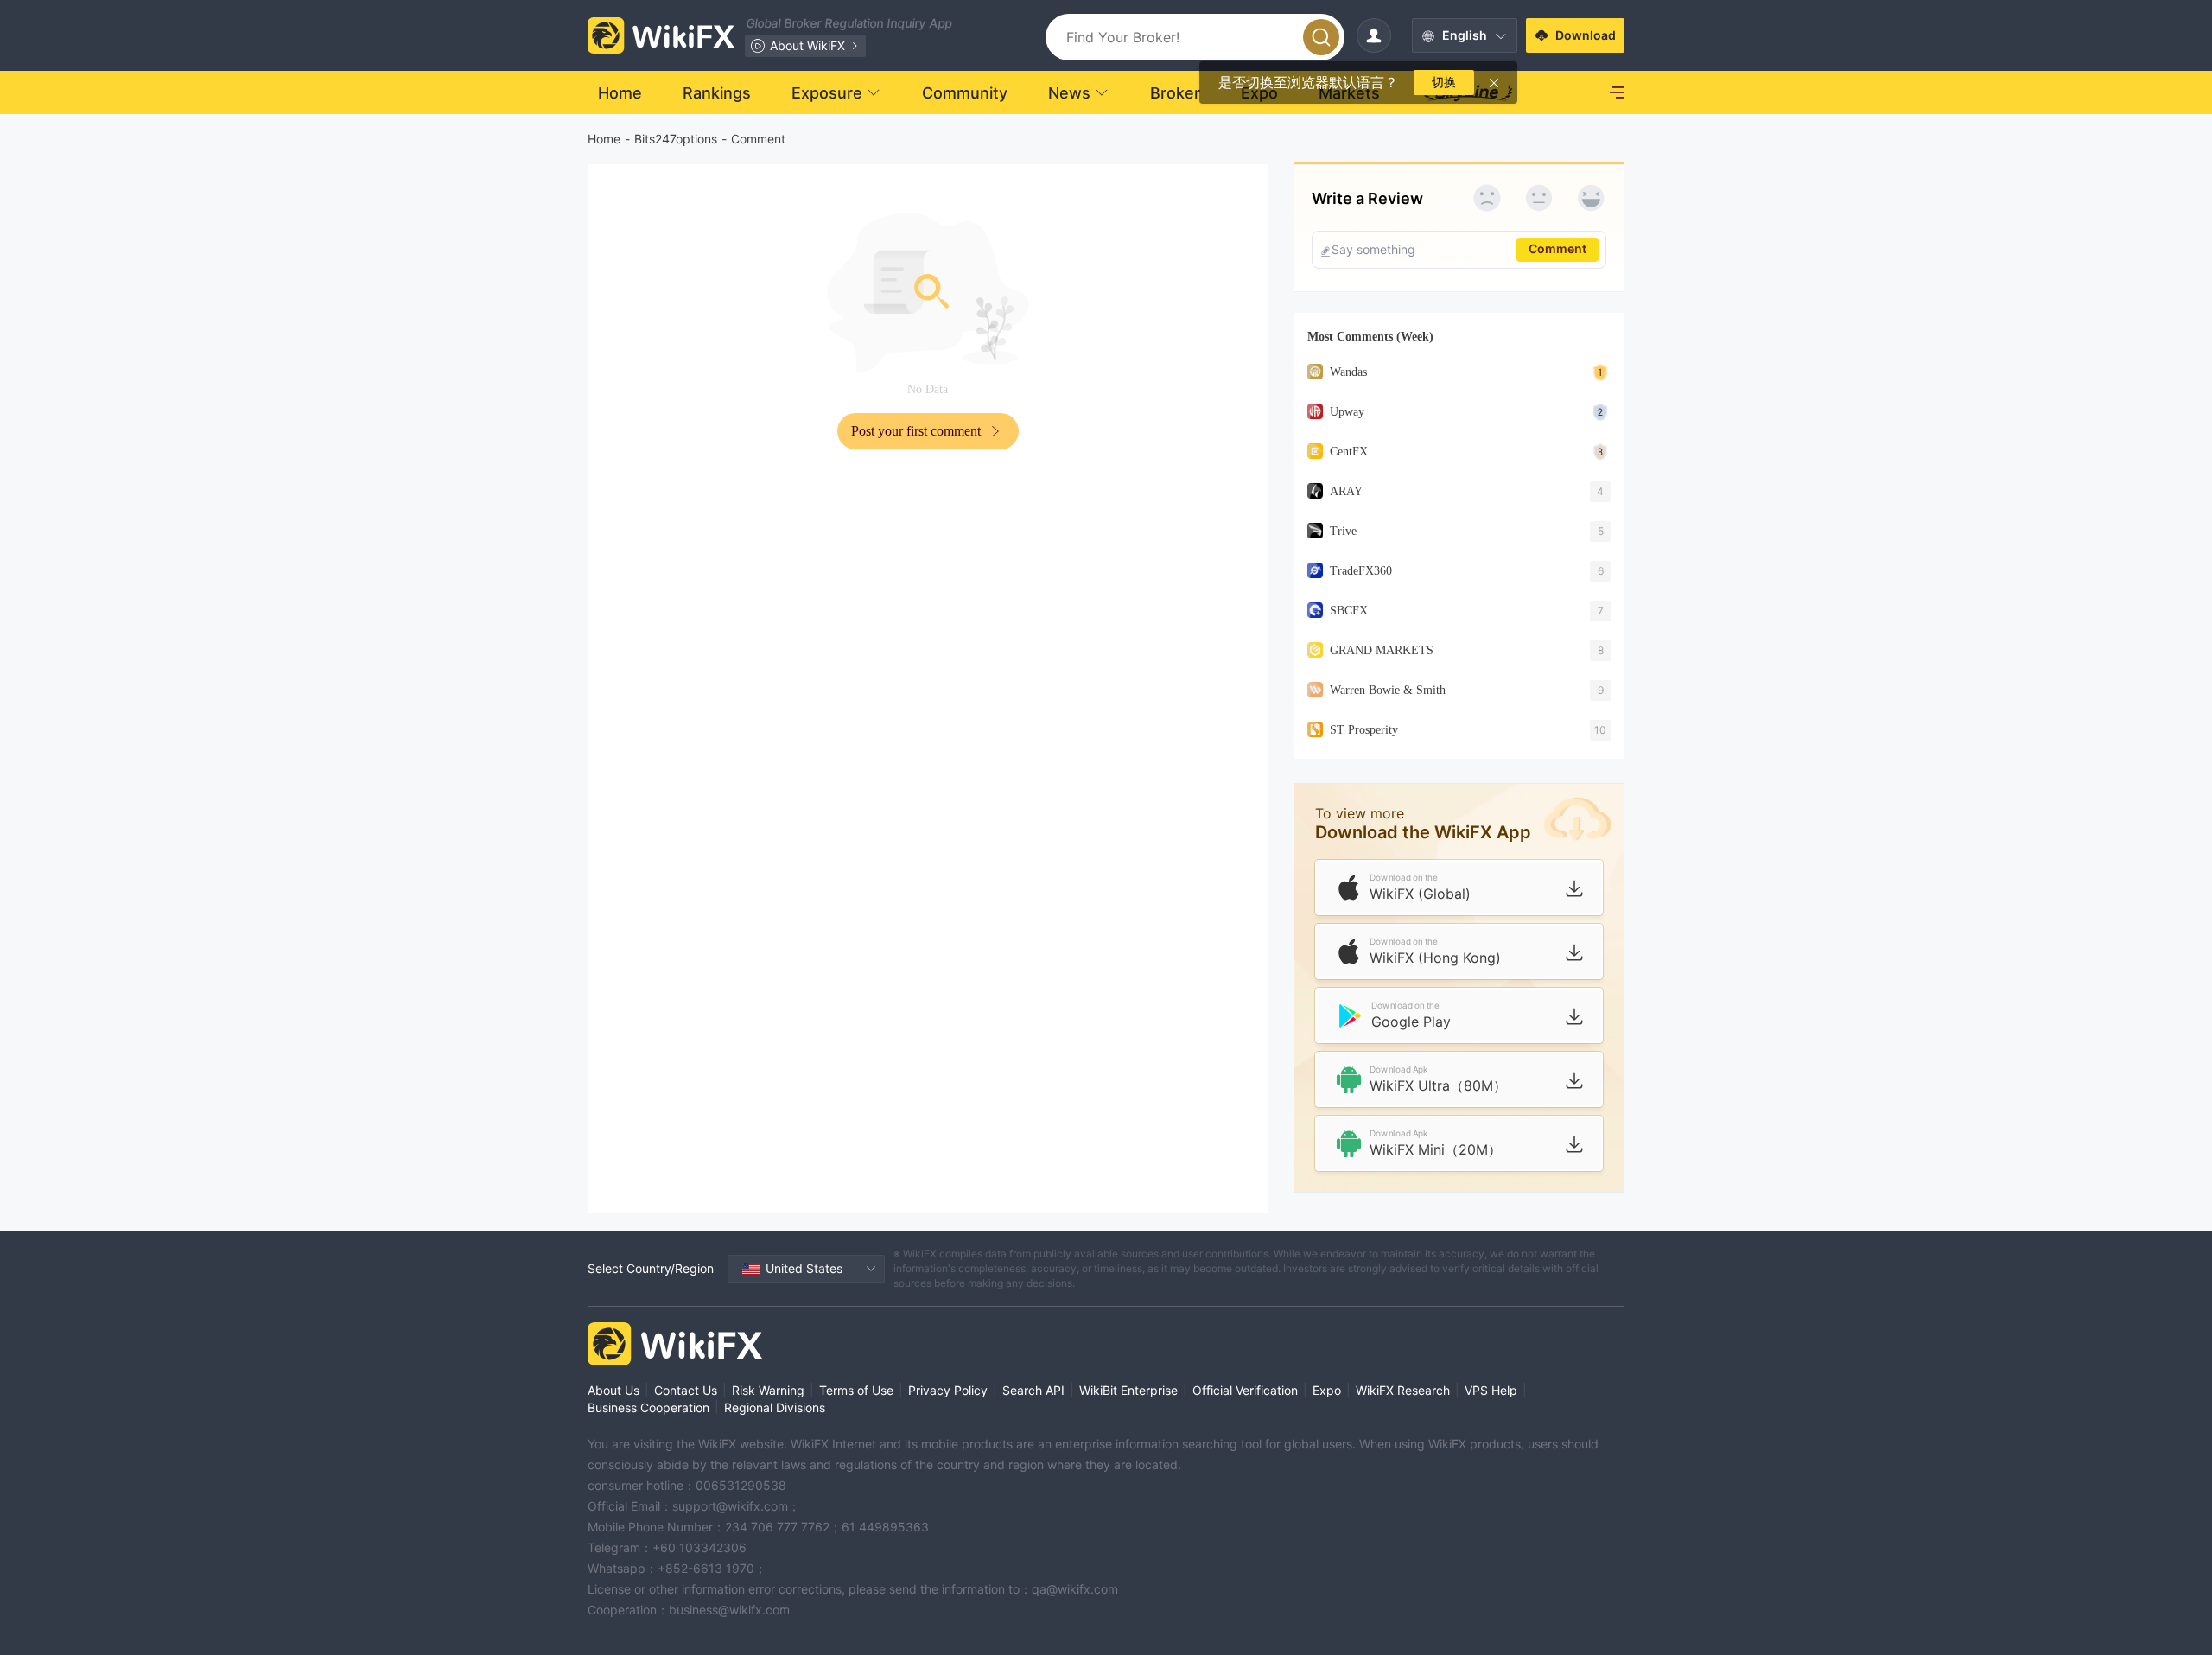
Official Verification (1245, 1390)
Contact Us (686, 1390)
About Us (613, 1390)
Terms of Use (856, 1390)
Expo (1327, 1390)
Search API (1033, 1390)
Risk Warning (768, 1390)
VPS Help (1491, 1390)
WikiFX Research (1403, 1390)
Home (604, 139)
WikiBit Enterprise (1128, 1390)
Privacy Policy (948, 1390)
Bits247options (676, 139)
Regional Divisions (775, 1407)
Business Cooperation (648, 1407)
